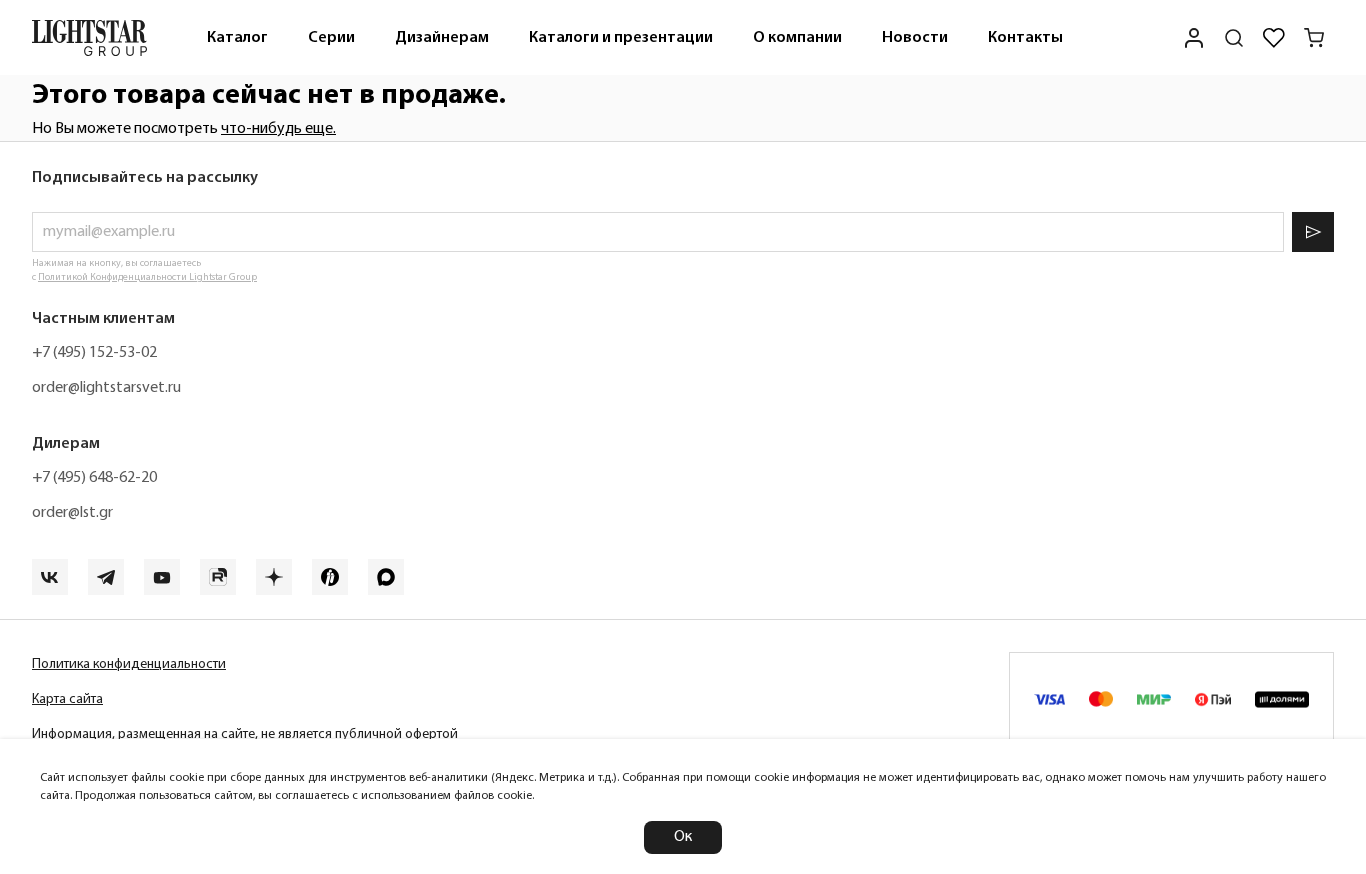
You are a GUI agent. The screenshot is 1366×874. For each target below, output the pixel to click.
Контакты (1025, 38)
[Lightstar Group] (89, 37)
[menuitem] (237, 37)
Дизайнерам (442, 38)
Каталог (237, 38)
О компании (797, 38)
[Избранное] (1274, 38)
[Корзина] (1314, 38)
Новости (915, 38)
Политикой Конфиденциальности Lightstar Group (147, 277)
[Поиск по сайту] (1234, 38)
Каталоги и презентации (621, 38)
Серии (331, 38)
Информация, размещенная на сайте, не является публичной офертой (245, 734)
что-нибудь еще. (278, 129)
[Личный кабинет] (1194, 37)
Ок (683, 837)
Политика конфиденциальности (129, 664)
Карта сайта (67, 699)
